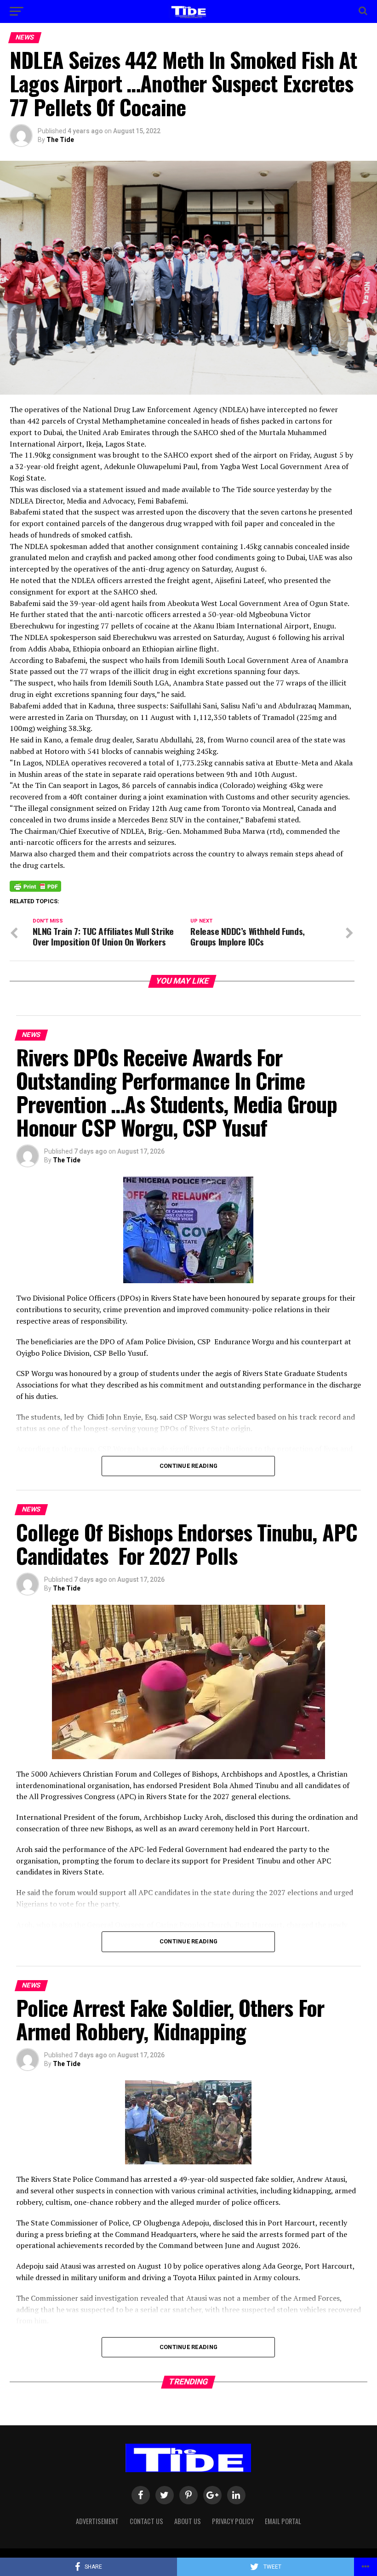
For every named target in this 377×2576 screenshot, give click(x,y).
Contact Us (146, 2521)
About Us (188, 2521)
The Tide (60, 140)
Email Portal (283, 2521)
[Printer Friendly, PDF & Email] (35, 886)
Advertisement (97, 2521)
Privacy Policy (233, 2521)
